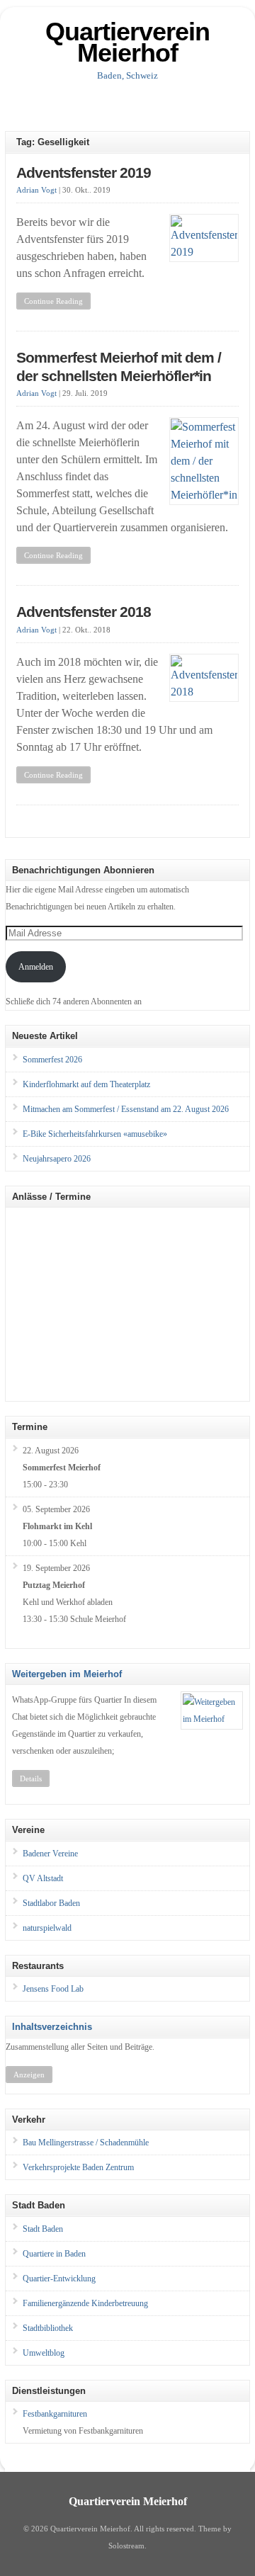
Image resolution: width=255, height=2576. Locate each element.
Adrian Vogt (36, 190)
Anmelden (36, 967)
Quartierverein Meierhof (127, 42)
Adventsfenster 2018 (84, 612)
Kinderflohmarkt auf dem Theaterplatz (86, 1084)
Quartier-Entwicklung (59, 2279)
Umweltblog (44, 2353)
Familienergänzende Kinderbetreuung (85, 2303)
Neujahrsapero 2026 (57, 1159)
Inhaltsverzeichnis (52, 2027)
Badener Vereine (50, 1854)
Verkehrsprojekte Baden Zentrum (78, 2167)
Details (31, 1778)
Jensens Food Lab (53, 1989)
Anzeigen (29, 2075)
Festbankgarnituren (55, 2414)
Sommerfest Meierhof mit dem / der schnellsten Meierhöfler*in (119, 367)
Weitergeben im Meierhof (67, 1674)
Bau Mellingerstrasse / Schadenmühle (86, 2143)
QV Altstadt (43, 1878)
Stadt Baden (43, 2229)
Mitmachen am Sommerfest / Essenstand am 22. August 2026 (126, 1109)
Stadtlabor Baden (51, 1903)
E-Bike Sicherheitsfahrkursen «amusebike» (95, 1134)
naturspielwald (47, 1928)
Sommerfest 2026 (52, 1060)
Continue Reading (53, 301)
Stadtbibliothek (48, 2328)
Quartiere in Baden (54, 2254)
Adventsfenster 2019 (84, 173)
